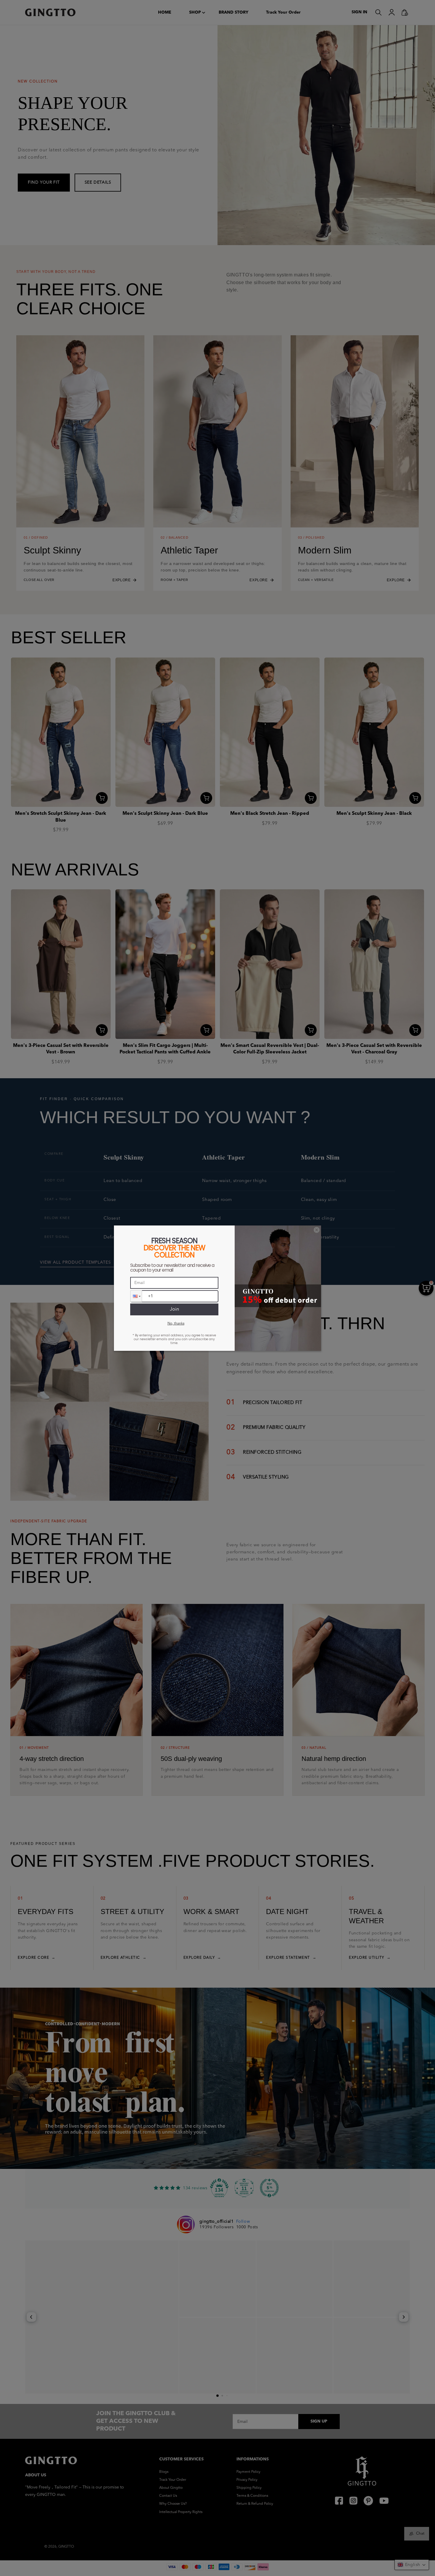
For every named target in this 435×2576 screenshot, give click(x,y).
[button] (136, 1296)
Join (174, 1309)
